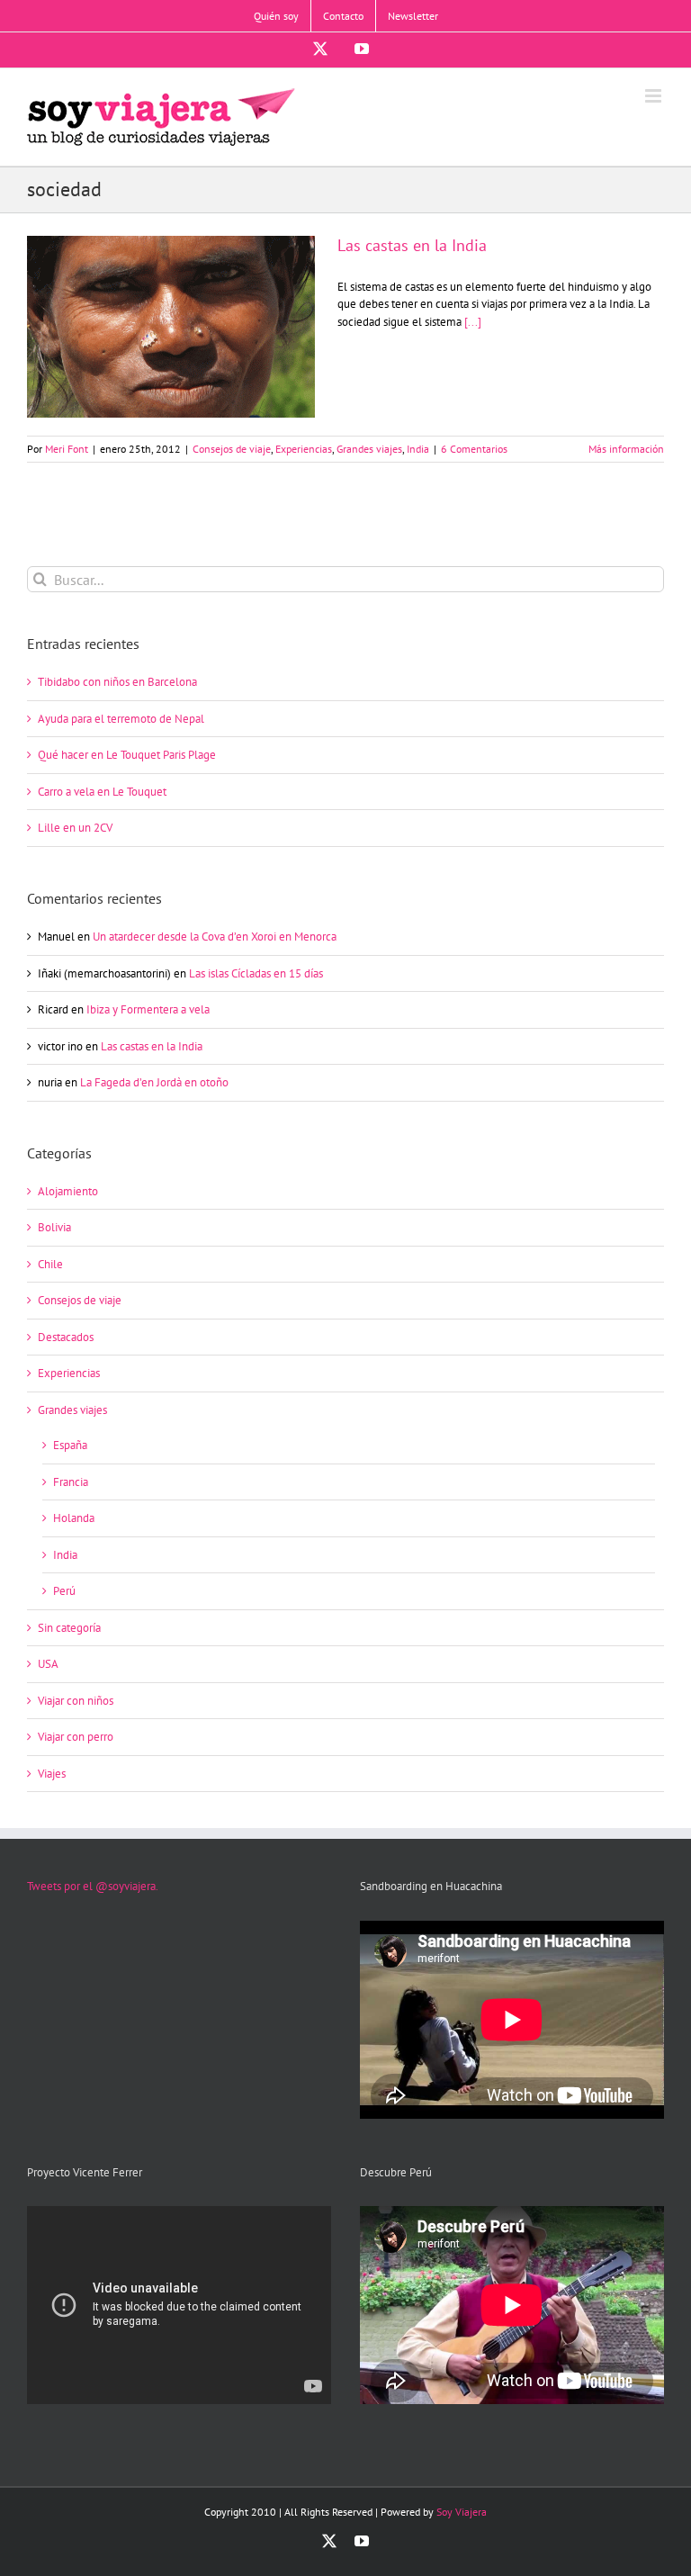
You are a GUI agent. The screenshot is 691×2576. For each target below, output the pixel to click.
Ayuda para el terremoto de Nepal (121, 719)
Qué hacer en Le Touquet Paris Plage (127, 755)
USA (48, 1664)
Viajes (52, 1774)
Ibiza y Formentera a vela (148, 1009)
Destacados (66, 1337)
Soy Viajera (462, 2512)
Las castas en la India (171, 311)
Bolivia (54, 1227)
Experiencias (304, 449)
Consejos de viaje (232, 449)
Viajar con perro (76, 1737)
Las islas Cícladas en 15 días (256, 973)
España (70, 1445)
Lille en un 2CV (75, 828)
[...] (473, 322)
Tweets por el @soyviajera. (93, 1886)
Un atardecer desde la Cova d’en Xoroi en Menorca (215, 937)
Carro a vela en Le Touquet (102, 792)
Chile (50, 1264)
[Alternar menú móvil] (655, 96)
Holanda (74, 1518)
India (418, 449)
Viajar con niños (76, 1701)
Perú (64, 1591)
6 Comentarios (474, 449)
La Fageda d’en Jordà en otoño (154, 1082)
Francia (71, 1482)
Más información (626, 449)
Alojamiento (68, 1191)
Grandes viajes (369, 449)
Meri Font (67, 449)
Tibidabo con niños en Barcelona (117, 682)
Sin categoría (69, 1628)
